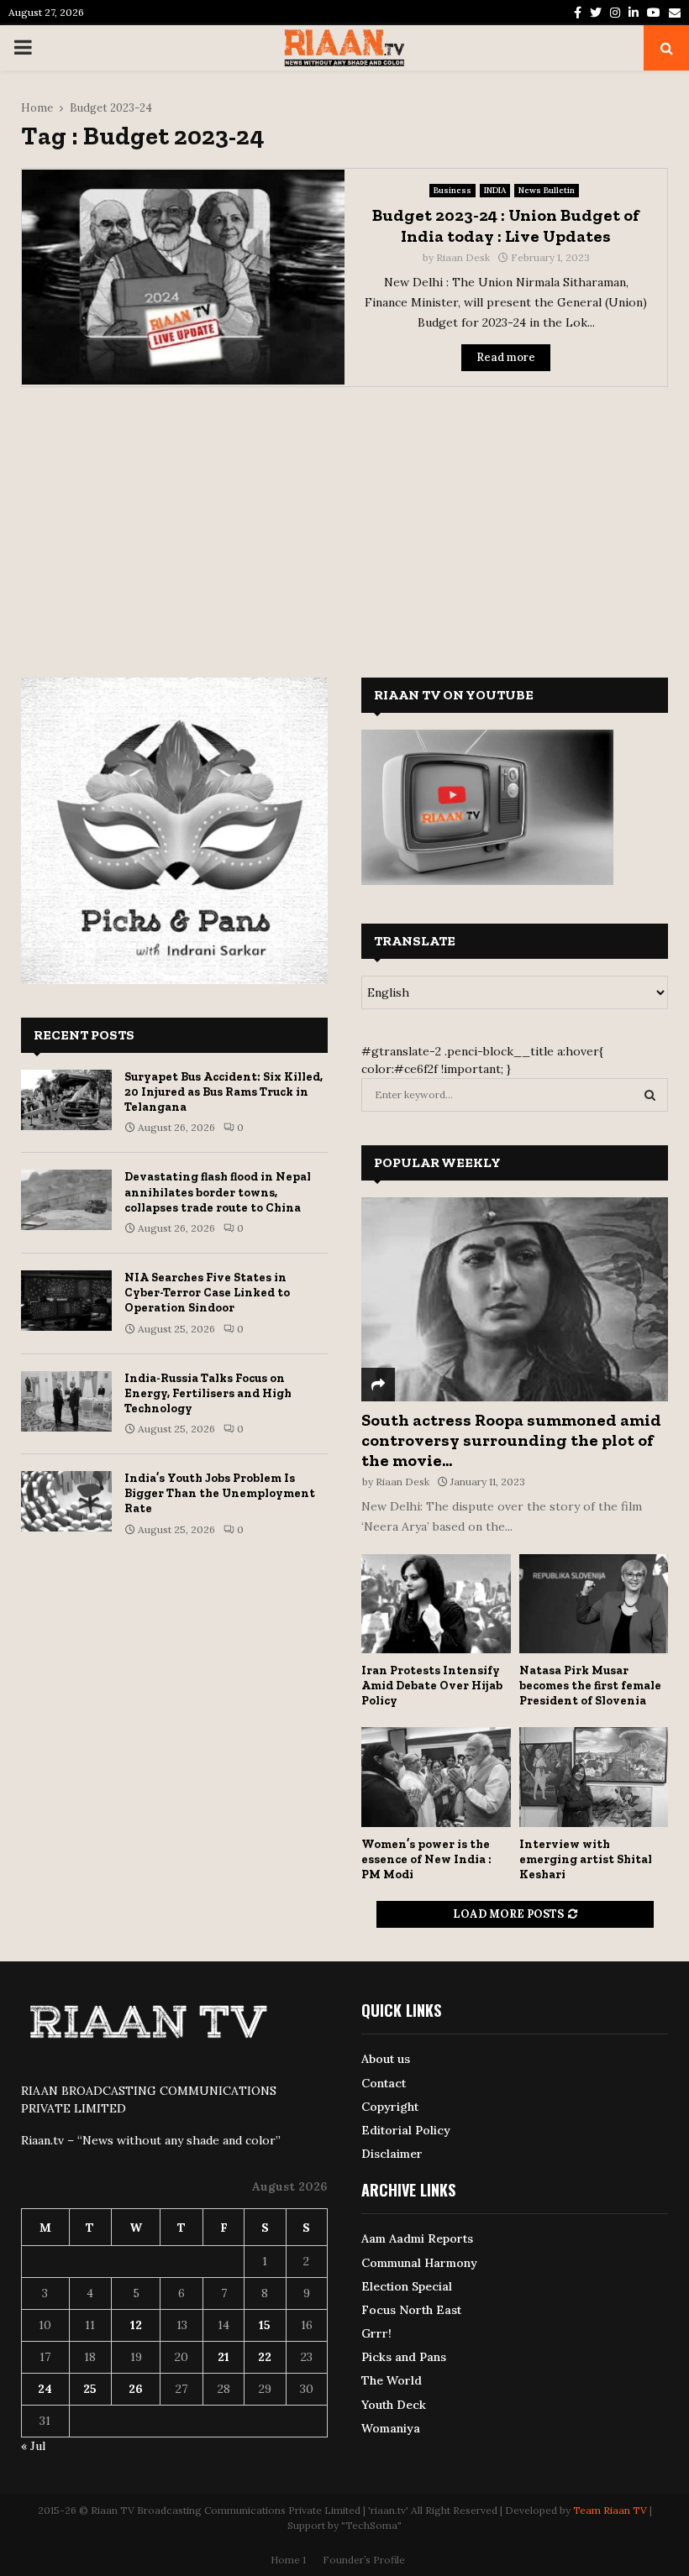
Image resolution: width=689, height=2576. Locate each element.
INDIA (495, 190)
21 (224, 2357)
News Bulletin (547, 190)
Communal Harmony (419, 2263)
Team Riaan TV (610, 2510)
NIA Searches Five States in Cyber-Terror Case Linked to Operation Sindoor (207, 1293)
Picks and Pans (404, 2357)
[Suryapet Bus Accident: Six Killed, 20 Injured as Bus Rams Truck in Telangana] (66, 1100)
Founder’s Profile (364, 2560)
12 (136, 2325)
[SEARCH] (650, 1095)
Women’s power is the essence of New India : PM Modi (426, 1859)
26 (136, 2389)
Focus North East (411, 2310)
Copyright (390, 2107)
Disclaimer (392, 2154)
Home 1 (288, 2560)
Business (452, 190)
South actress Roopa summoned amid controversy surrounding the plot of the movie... (511, 1440)
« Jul (33, 2446)
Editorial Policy (406, 2130)
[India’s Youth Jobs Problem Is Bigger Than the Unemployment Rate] (66, 1501)
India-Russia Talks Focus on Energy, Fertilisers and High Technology (208, 1393)
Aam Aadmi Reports (417, 2238)
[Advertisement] (344, 521)
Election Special (407, 2286)
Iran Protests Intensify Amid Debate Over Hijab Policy (432, 1686)
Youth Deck (394, 2405)
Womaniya (391, 2428)
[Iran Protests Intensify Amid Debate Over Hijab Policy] (436, 1604)
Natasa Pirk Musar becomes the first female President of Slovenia (590, 1686)
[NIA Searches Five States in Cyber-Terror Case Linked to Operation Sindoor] (66, 1301)
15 (265, 2325)
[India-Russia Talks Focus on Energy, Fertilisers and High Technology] (66, 1401)
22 (265, 2357)
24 (45, 2389)
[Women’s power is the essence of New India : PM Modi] (436, 1777)
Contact (384, 2083)
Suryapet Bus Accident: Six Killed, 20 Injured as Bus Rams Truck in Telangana (224, 1092)
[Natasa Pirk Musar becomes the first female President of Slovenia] (594, 1604)
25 (90, 2389)
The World (392, 2380)
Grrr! (376, 2333)
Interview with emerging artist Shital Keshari (586, 1859)
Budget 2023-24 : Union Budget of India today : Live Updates (506, 225)
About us (386, 2059)
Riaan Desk (463, 257)
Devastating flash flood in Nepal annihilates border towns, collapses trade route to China (218, 1192)
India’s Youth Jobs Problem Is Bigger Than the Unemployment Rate (220, 1493)
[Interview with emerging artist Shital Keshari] (594, 1777)
